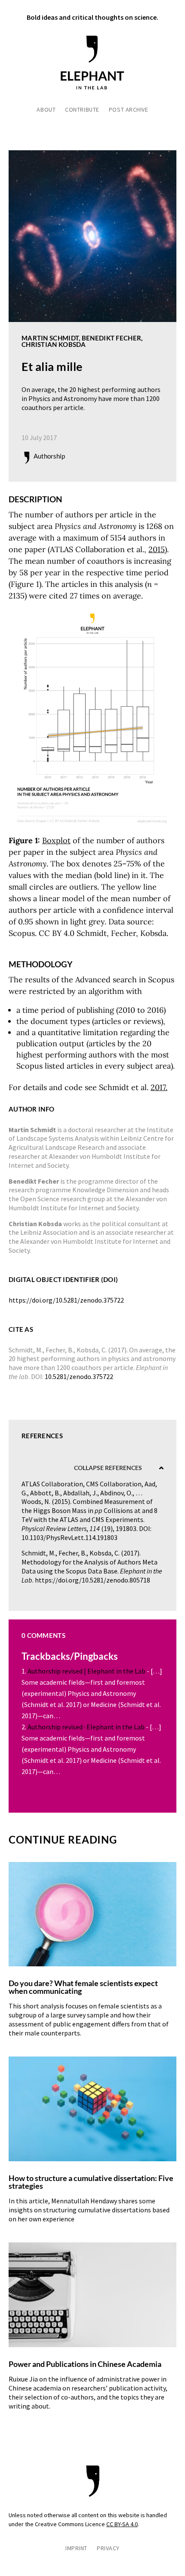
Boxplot (56, 840)
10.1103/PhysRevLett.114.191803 (69, 1537)
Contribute (82, 110)
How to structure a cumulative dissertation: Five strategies (91, 2182)
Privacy (108, 2549)
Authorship (49, 456)
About (46, 110)
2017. (159, 1087)
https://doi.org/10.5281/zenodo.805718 (92, 1580)
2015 (157, 549)
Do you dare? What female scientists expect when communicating (83, 1987)
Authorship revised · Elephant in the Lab (86, 1727)
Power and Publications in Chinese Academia (85, 2364)
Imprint (76, 2549)
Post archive (129, 110)
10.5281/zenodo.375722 (79, 1376)
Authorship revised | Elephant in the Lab (86, 1671)
